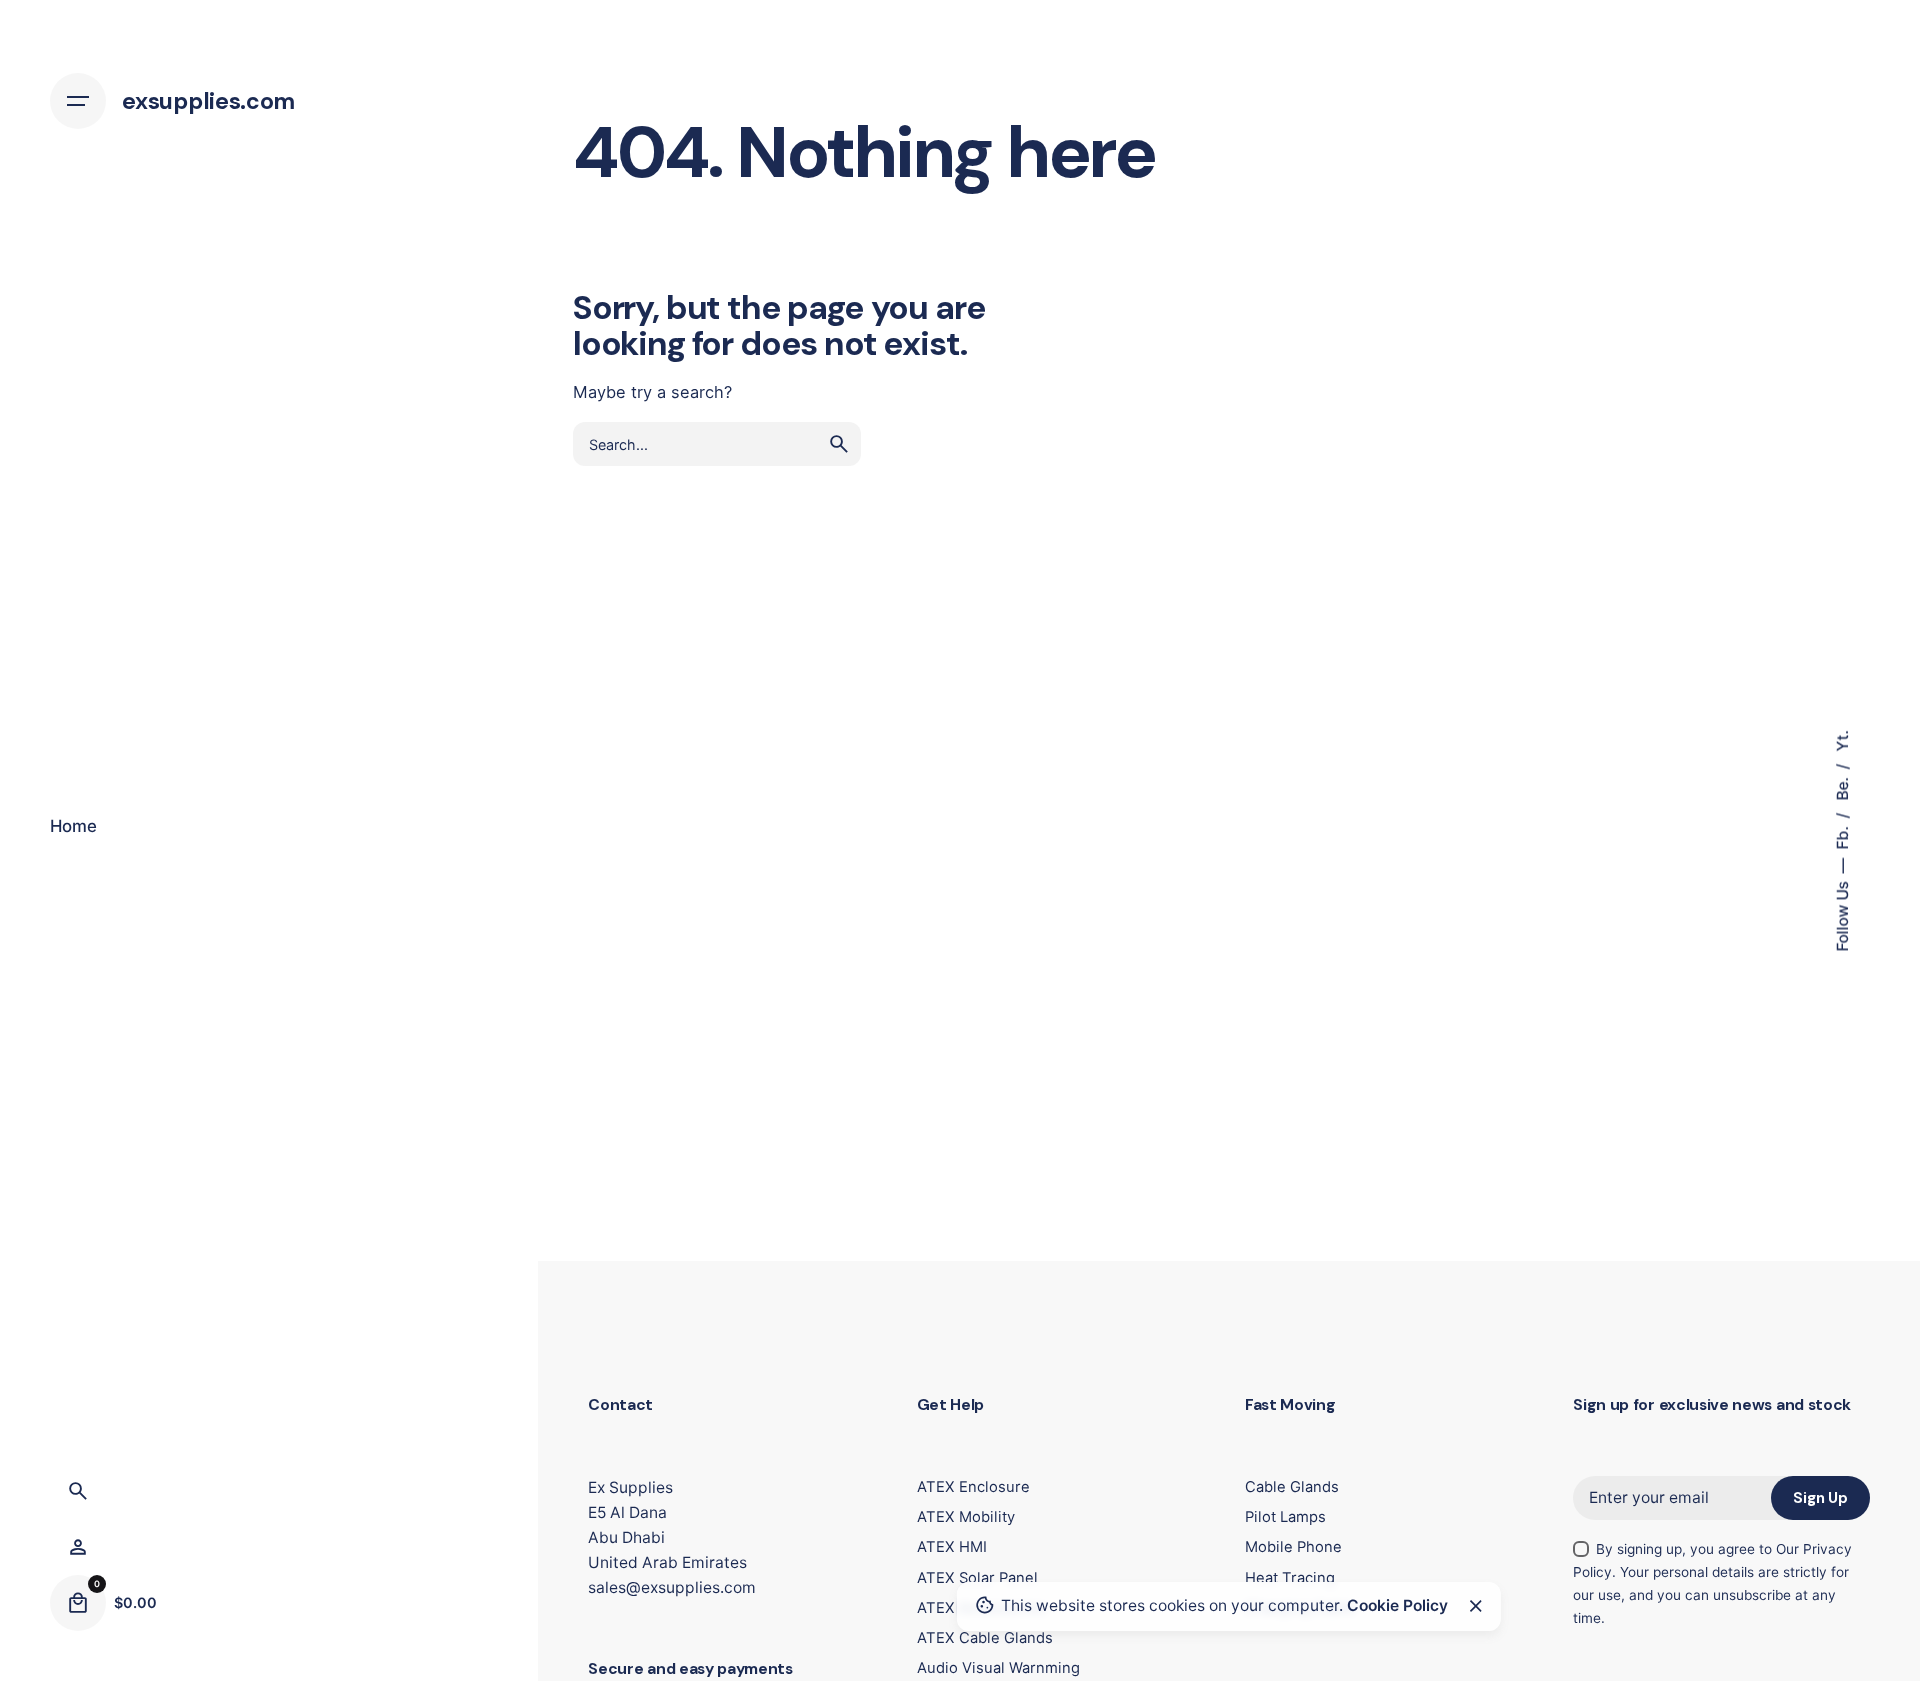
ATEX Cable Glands (985, 1638)
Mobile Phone (1293, 1547)
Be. (1841, 786)
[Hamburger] (78, 101)
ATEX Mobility (966, 1517)
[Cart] (78, 1603)
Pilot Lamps (1285, 1517)
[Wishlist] (78, 1547)
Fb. (1841, 835)
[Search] (78, 1491)
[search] (839, 444)
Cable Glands (1292, 1487)
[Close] (1476, 1606)
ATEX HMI (952, 1547)
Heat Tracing (1290, 1578)
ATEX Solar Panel (977, 1578)
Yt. (1841, 740)
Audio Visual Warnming (998, 1668)
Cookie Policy (1397, 1605)
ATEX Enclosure (973, 1487)
